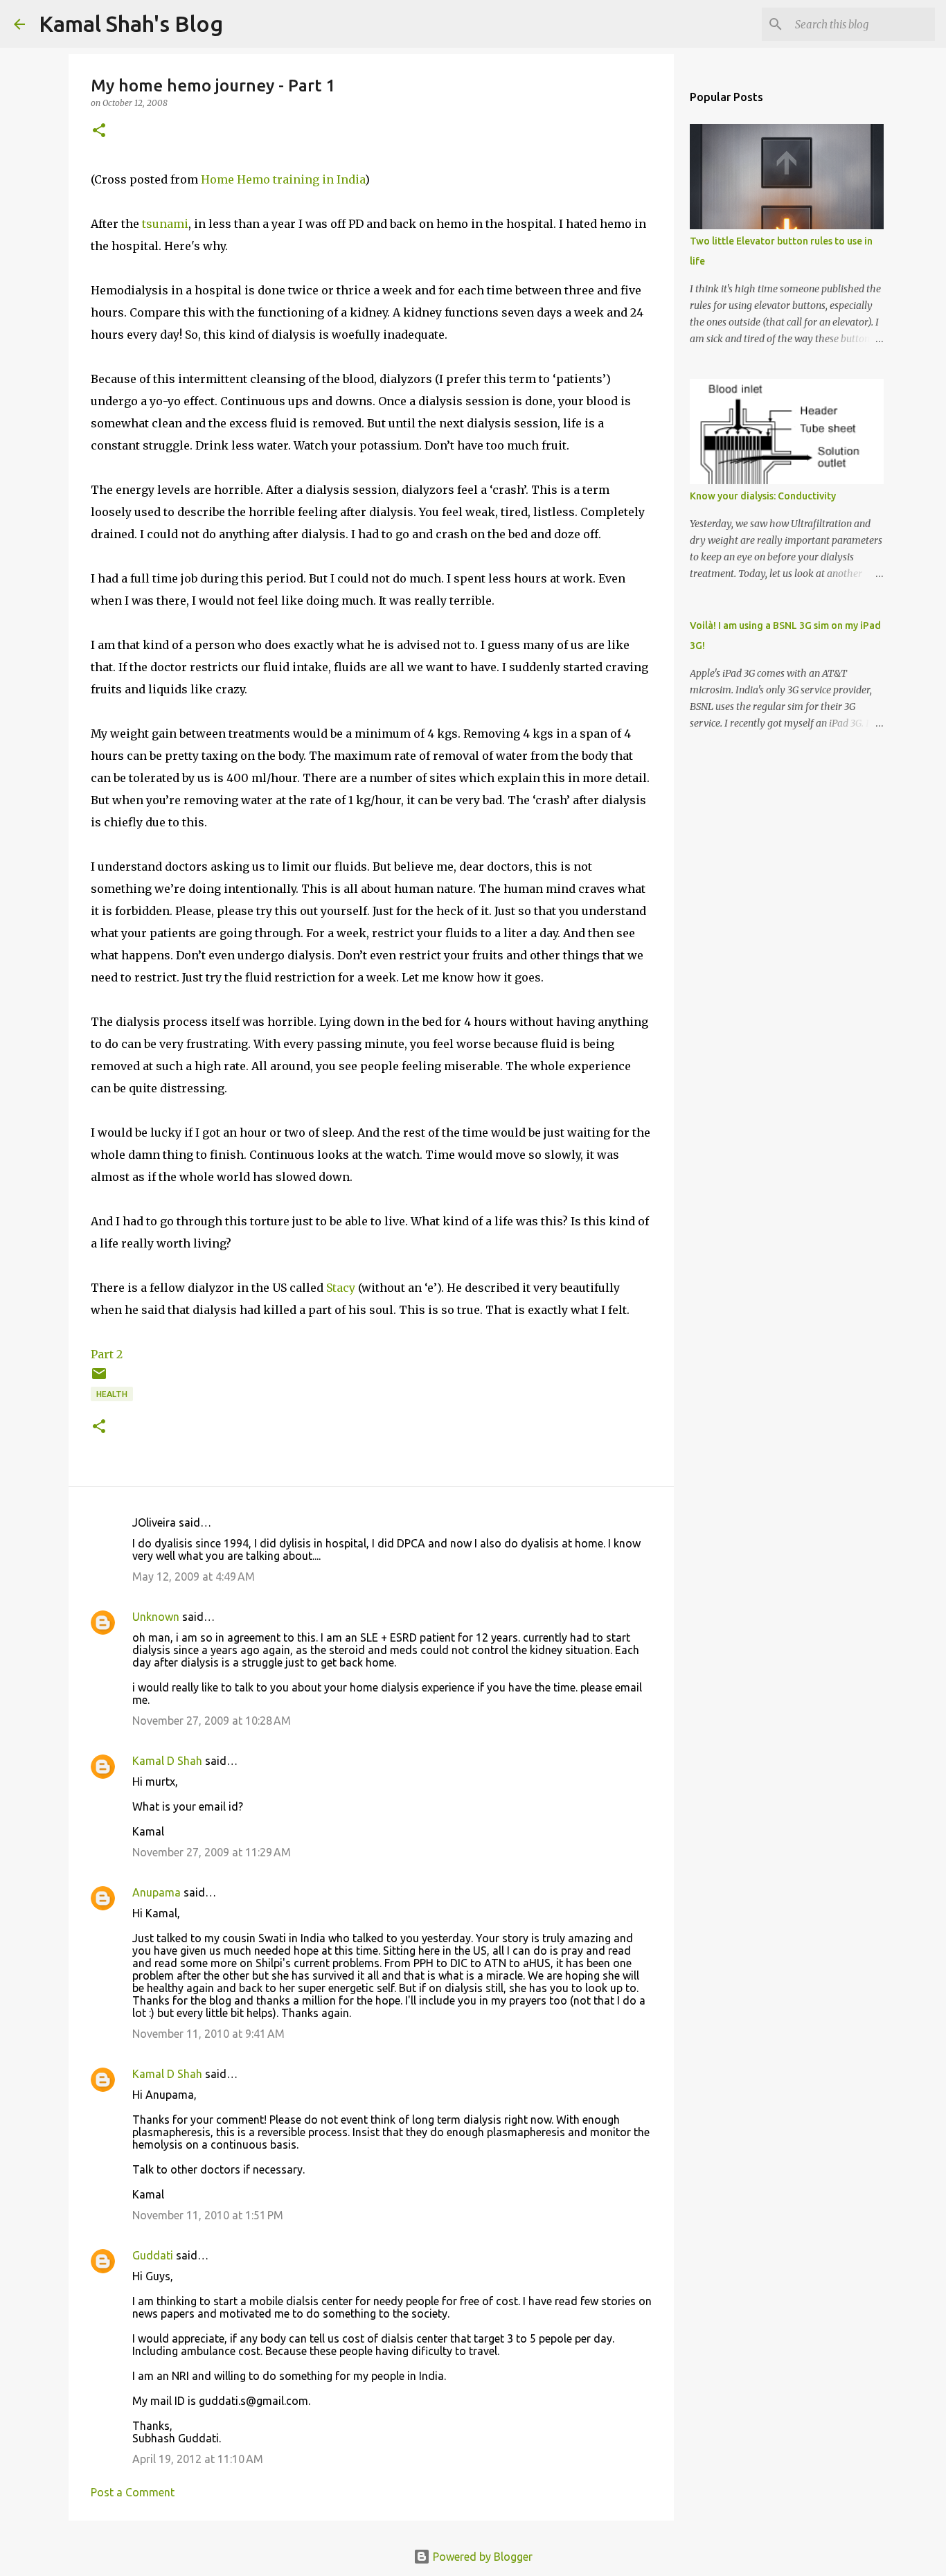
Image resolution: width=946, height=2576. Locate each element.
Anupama (157, 1892)
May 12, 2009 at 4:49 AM (194, 1576)
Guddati (153, 2255)
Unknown (156, 1617)
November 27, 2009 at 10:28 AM (212, 1721)
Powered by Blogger (481, 2557)
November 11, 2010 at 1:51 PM (208, 2215)
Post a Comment (133, 2492)
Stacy (341, 1288)
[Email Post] (99, 1379)
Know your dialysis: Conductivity (763, 496)
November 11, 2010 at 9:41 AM (208, 2034)
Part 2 (107, 1354)
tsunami (165, 224)
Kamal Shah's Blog (131, 24)
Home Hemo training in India (283, 179)
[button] (99, 131)
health (112, 1394)
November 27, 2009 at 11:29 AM (212, 1852)
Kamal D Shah (167, 1761)
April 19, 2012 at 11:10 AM (198, 2459)
